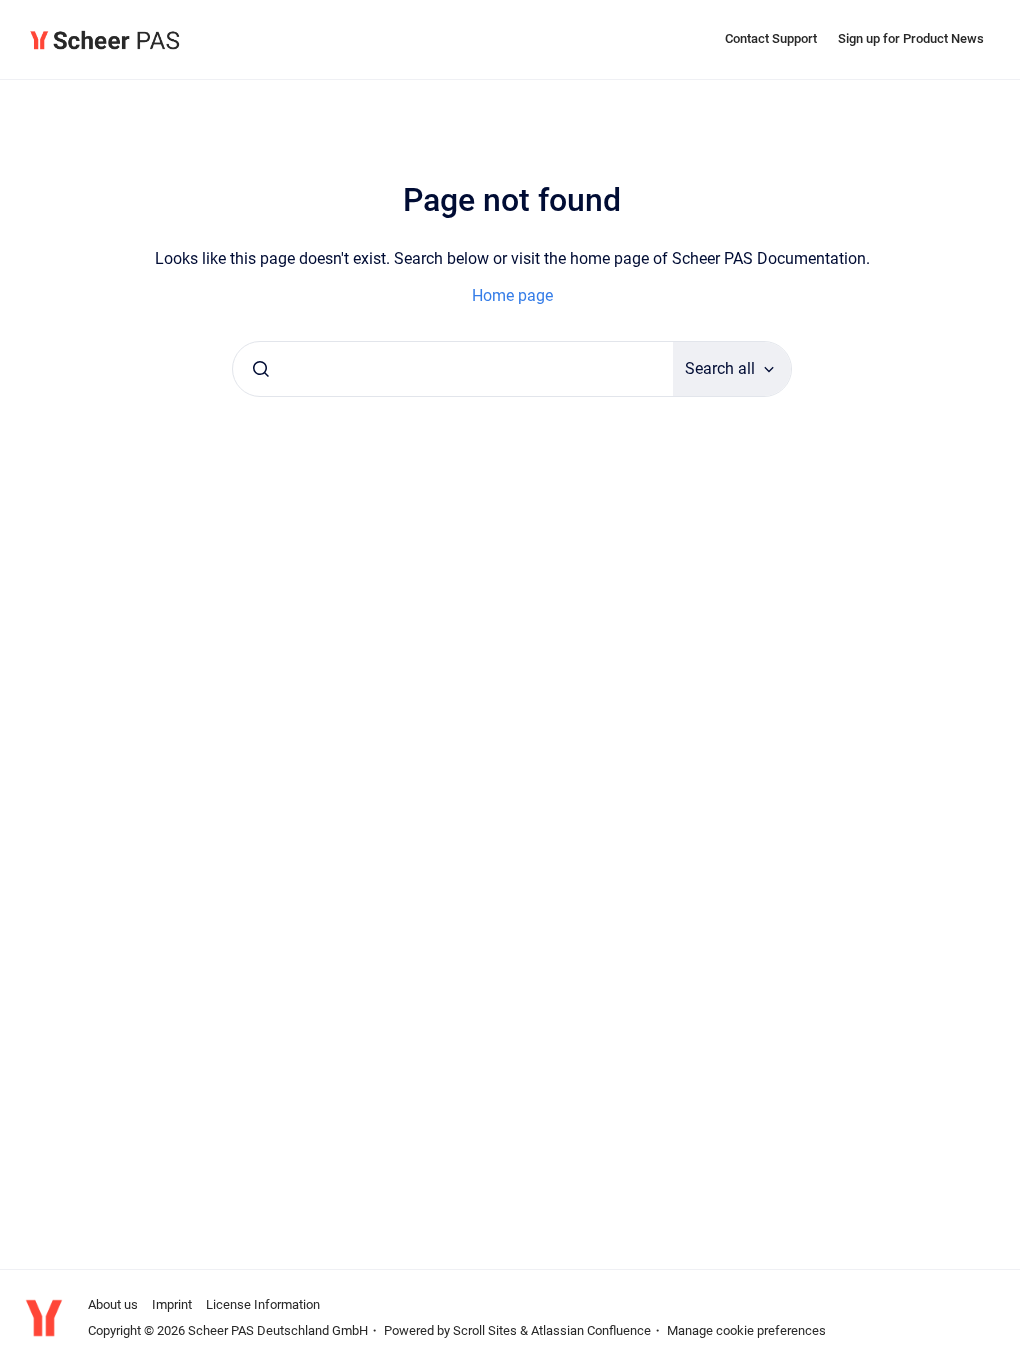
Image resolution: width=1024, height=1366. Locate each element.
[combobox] (453, 369)
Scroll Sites (485, 1330)
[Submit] (261, 369)
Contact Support (771, 38)
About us (113, 1304)
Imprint (172, 1304)
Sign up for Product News (911, 38)
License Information (263, 1304)
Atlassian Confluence (591, 1330)
